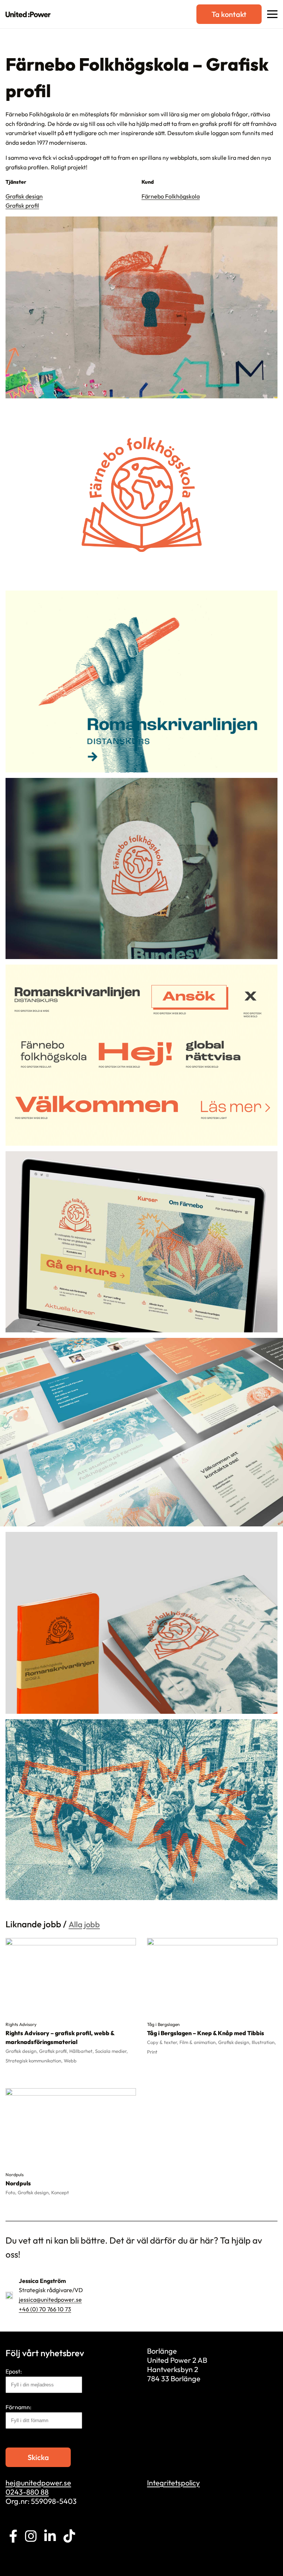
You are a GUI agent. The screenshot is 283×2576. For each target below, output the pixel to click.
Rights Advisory (21, 2024)
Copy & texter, (163, 2042)
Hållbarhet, (82, 2051)
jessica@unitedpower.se (50, 2300)
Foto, (12, 2192)
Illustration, (264, 2042)
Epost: (14, 2371)
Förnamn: (18, 2407)
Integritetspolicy (173, 2483)
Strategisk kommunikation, (35, 2061)
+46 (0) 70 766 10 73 (45, 2309)
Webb (70, 2061)
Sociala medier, (111, 2051)
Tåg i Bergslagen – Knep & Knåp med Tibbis (206, 2033)
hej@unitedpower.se (38, 2483)
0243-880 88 (27, 2492)
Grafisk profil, (54, 2051)
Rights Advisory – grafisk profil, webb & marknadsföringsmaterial (60, 2037)
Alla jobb (84, 1924)
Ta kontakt (229, 14)
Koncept (60, 2192)
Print (152, 2052)
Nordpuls (15, 2175)
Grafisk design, (22, 2051)
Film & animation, (199, 2042)
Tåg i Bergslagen (163, 2024)
